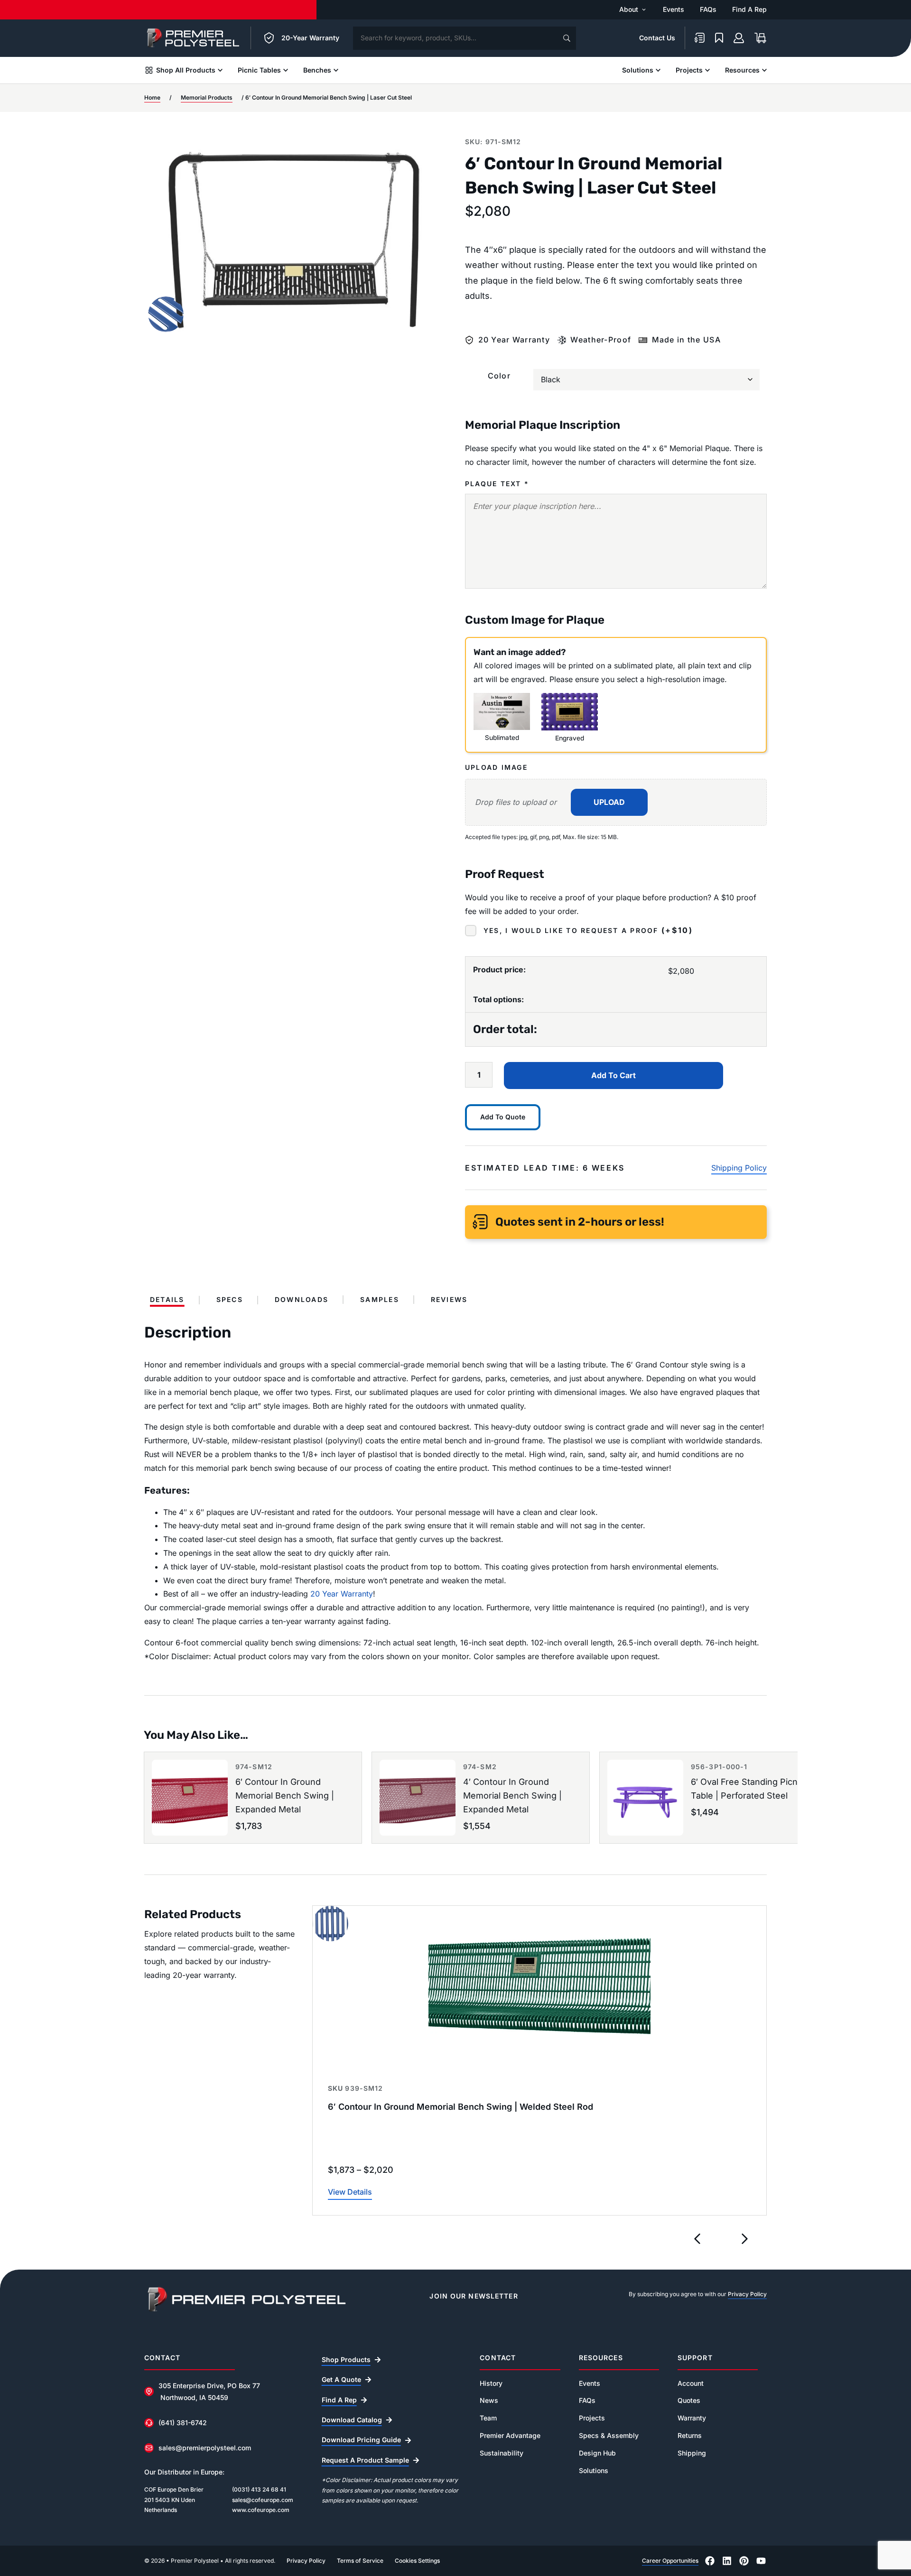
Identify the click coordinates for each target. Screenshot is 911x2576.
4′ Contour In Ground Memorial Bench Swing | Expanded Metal (512, 1796)
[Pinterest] (744, 2561)
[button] (697, 2239)
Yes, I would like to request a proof (588, 932)
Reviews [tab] (449, 1300)
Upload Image (496, 767)
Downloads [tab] (302, 1300)
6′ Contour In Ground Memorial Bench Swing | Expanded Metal (285, 1796)
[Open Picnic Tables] (286, 70)
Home (152, 98)
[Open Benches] (336, 70)
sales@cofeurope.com (263, 2500)
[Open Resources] (764, 70)
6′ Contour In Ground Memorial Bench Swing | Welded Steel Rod (460, 2107)
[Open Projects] (707, 70)
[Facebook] (710, 2561)
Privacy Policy (747, 2294)
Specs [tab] (230, 1300)
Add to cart (614, 1075)
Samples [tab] (380, 1300)
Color (499, 376)
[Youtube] (761, 2561)
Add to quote (503, 1117)
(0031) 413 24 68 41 (259, 2489)
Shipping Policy (739, 1168)
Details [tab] (167, 1300)
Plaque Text (497, 484)
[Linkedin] (727, 2561)
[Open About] (644, 9)
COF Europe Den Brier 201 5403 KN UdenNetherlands (174, 2500)
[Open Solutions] (658, 70)
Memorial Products (207, 98)
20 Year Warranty (342, 1594)
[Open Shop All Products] (220, 70)
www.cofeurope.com (261, 2510)
